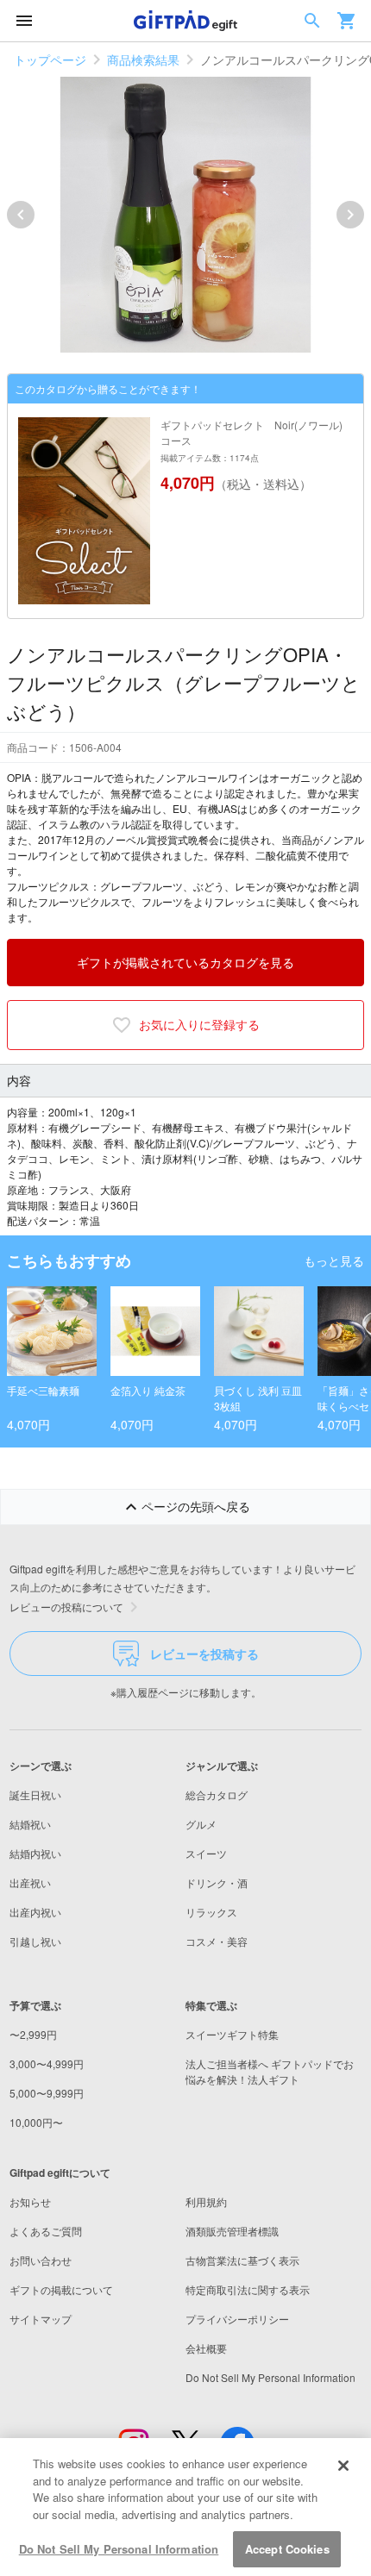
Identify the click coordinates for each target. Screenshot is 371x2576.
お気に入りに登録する (199, 1024)
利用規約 (206, 2201)
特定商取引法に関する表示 (248, 2289)
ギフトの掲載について (61, 2289)
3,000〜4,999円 (47, 2063)
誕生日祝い (35, 1794)
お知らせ (30, 2201)
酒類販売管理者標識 (232, 2231)
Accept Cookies (287, 2549)
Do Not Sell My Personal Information (119, 2549)
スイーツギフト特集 (232, 2034)
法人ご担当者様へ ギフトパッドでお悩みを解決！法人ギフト (270, 2071)
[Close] (343, 2466)
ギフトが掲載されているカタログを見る (185, 962)
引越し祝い (35, 1941)
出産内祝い (35, 1912)
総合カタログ (217, 1794)
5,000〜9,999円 (47, 2093)
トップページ (50, 59)
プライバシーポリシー (237, 2319)
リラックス (211, 1912)
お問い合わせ (41, 2260)
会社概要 (206, 2348)
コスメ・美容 (217, 1941)
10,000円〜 (36, 2122)
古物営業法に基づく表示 (242, 2260)
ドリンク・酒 (217, 1882)
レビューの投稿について (66, 1607)
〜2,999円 (33, 2034)
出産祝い (30, 1882)
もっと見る (334, 1260)
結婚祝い (30, 1824)
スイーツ (206, 1853)
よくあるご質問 (46, 2231)
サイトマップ (41, 2319)
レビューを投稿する (204, 1654)
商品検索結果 (143, 59)
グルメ (201, 1824)
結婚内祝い (35, 1853)
